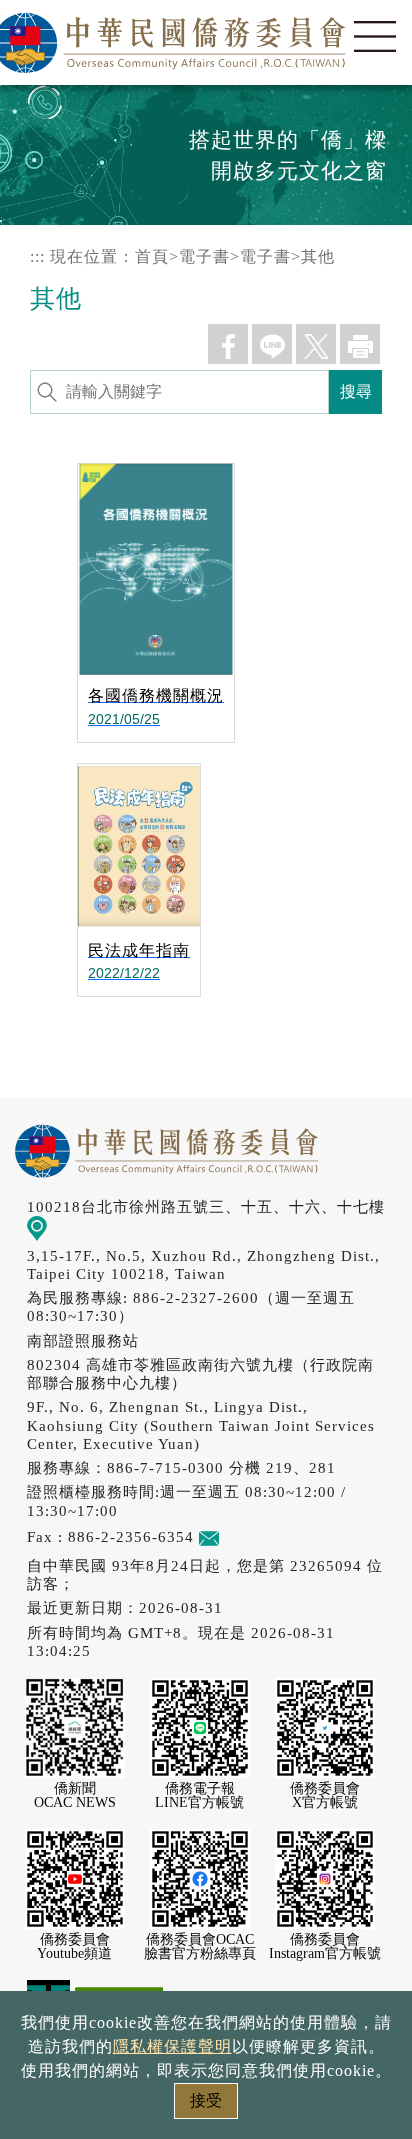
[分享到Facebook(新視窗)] (228, 344)
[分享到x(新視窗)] (316, 344)
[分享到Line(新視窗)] (272, 344)
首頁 (152, 256)
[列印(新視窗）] (360, 344)
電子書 (204, 256)
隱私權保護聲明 (172, 2046)
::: (37, 256)
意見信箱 (251, 1536)
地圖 (63, 1226)
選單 (375, 37)
